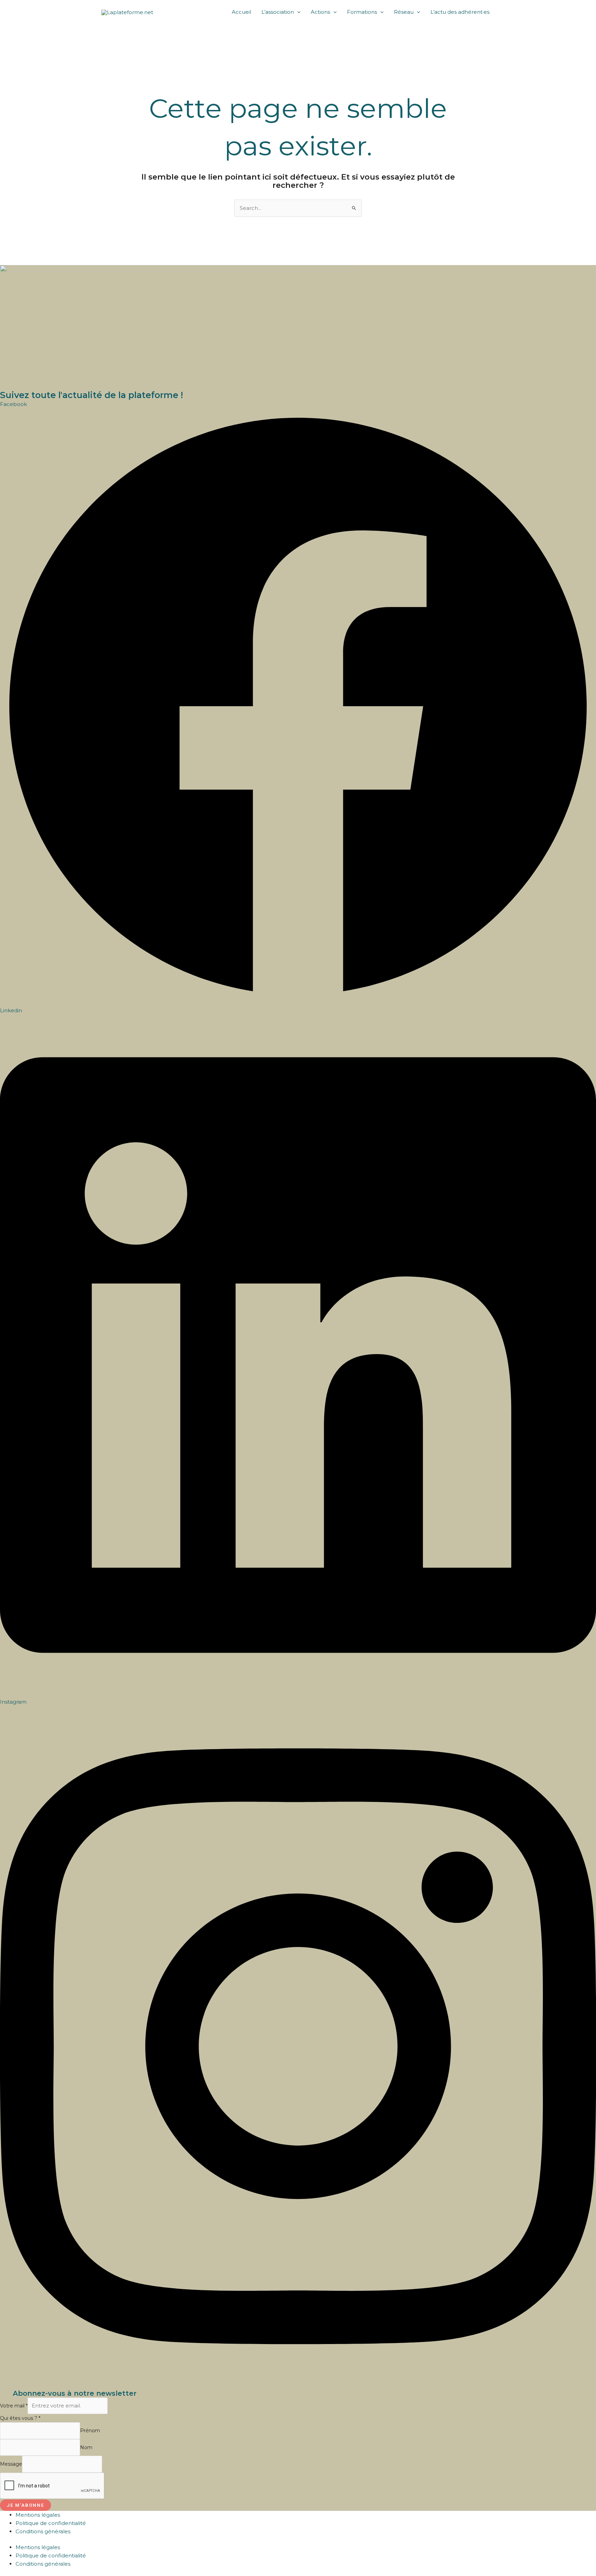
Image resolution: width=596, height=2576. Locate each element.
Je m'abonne (26, 2505)
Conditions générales (43, 2531)
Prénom (90, 2431)
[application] (297, 12)
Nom (86, 2447)
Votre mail (14, 2406)
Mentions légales (38, 2515)
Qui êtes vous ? (20, 2418)
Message (11, 2464)
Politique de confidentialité (51, 2523)
